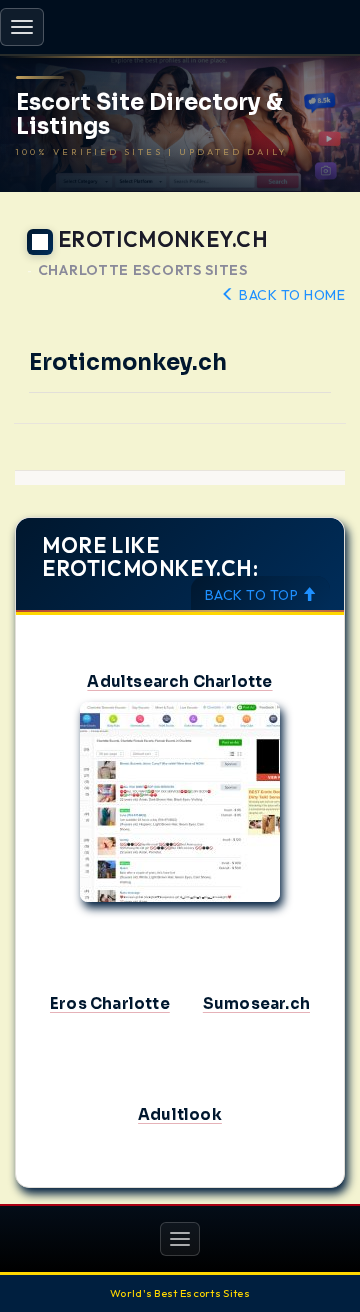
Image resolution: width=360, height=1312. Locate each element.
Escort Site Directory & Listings (149, 115)
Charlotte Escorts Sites (143, 270)
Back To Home (290, 295)
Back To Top (253, 595)
